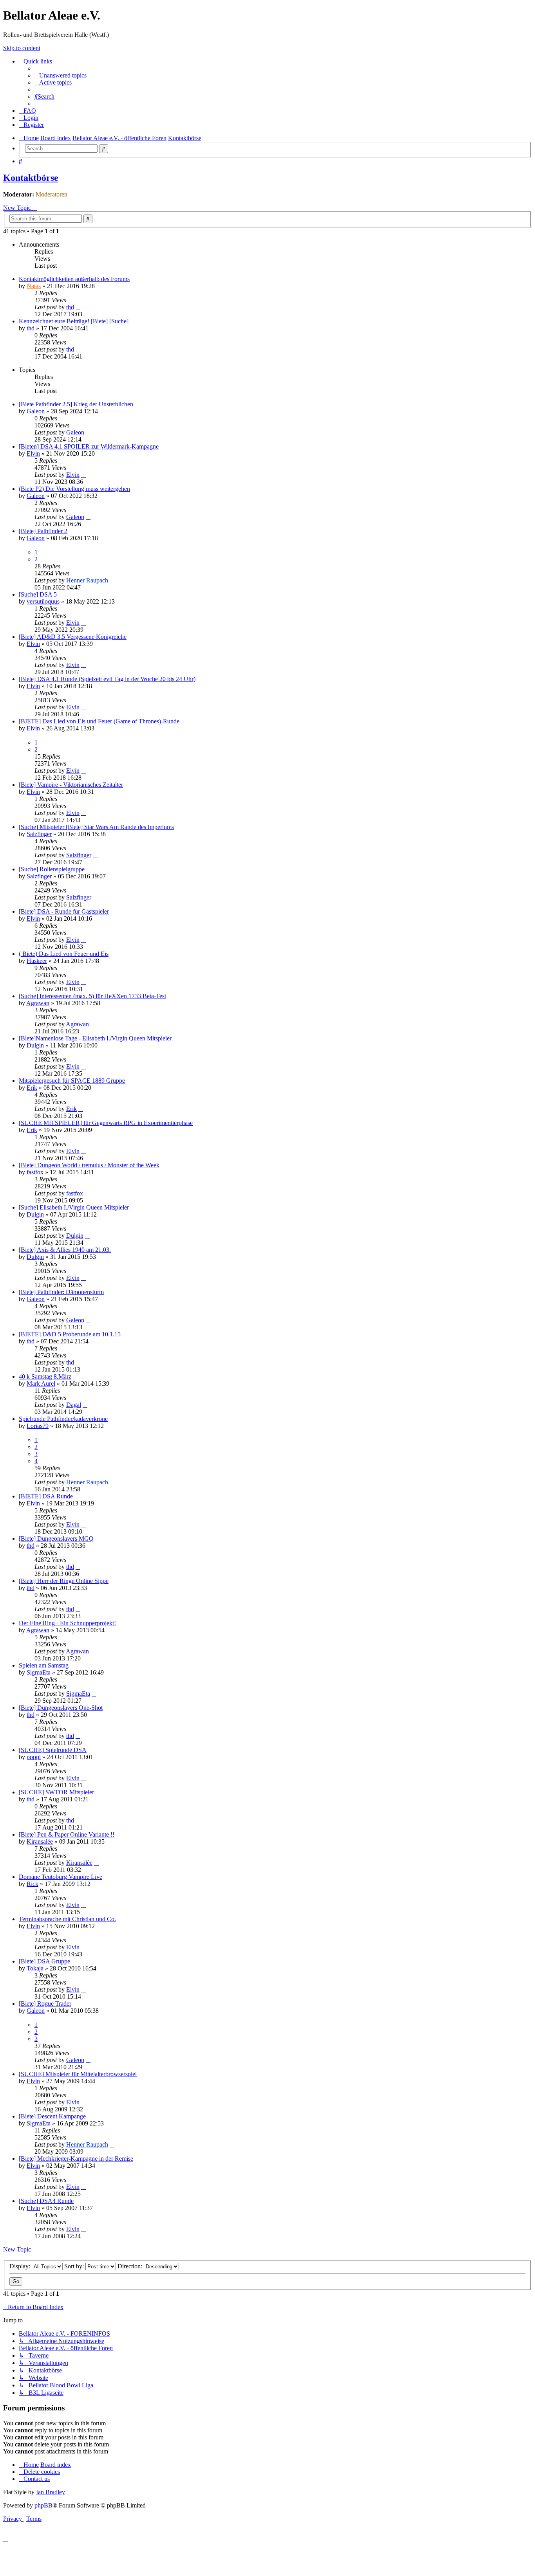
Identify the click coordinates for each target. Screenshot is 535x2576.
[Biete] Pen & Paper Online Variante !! (67, 1834)
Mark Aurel (41, 1384)
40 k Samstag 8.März (45, 1376)
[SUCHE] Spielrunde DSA (53, 1750)
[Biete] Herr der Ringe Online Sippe (64, 1581)
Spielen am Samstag (44, 1665)
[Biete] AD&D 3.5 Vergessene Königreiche (73, 637)
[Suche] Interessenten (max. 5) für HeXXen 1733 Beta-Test (92, 996)
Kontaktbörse (31, 178)
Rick (33, 1884)
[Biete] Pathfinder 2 (43, 531)
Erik (32, 1088)
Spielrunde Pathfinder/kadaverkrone (63, 1419)
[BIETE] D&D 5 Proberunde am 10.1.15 (70, 1334)
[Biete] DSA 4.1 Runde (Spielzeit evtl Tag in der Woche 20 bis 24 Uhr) (107, 679)
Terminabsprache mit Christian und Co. (67, 1919)
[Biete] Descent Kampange (52, 2116)
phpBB (43, 2505)
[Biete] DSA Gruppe (44, 1961)
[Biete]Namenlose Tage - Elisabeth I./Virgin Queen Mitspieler (95, 1038)
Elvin (33, 453)
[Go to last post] (78, 307)
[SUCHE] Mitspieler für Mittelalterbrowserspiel (78, 2074)
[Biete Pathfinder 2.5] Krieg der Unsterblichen (76, 404)
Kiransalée (40, 1841)
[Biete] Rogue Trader (45, 2004)
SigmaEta (39, 1672)
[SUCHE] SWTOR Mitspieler (56, 1792)
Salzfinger (39, 834)
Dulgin (35, 1045)
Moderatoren (52, 194)
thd (70, 307)
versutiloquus (43, 601)
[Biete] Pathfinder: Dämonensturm (61, 1292)
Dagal (74, 1405)
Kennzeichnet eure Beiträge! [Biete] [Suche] (74, 321)
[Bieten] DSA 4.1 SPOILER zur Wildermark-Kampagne (89, 446)
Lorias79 (38, 1426)
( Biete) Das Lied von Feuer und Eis (64, 954)
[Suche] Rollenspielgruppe (52, 869)
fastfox (35, 1172)
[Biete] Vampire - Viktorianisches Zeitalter (71, 785)
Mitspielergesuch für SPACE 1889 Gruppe (72, 1081)
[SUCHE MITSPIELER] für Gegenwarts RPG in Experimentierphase (106, 1123)
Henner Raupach (87, 580)
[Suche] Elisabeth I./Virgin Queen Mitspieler (74, 1207)
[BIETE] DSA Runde (46, 1496)
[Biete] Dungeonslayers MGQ (56, 1539)
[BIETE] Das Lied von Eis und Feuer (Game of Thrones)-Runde (99, 721)
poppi (34, 1757)
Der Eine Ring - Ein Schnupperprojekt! (67, 1623)
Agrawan (38, 1003)
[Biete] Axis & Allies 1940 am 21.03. (65, 1250)
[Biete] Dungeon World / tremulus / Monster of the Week (89, 1165)
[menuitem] (61, 75)
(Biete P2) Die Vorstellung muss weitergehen (74, 489)
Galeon (36, 411)
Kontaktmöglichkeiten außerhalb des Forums (74, 279)
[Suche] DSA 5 (38, 594)
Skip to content (22, 48)
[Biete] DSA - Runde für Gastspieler (64, 911)
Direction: (131, 2266)
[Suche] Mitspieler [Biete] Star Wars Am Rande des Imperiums (96, 827)
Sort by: (75, 2266)
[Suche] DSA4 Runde (46, 2201)
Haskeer (37, 961)
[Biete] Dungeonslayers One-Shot (61, 1708)
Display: (21, 2266)
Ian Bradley (51, 2492)
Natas (34, 286)
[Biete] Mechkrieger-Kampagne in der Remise (76, 2159)
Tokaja (35, 1968)
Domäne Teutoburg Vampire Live (61, 1877)
